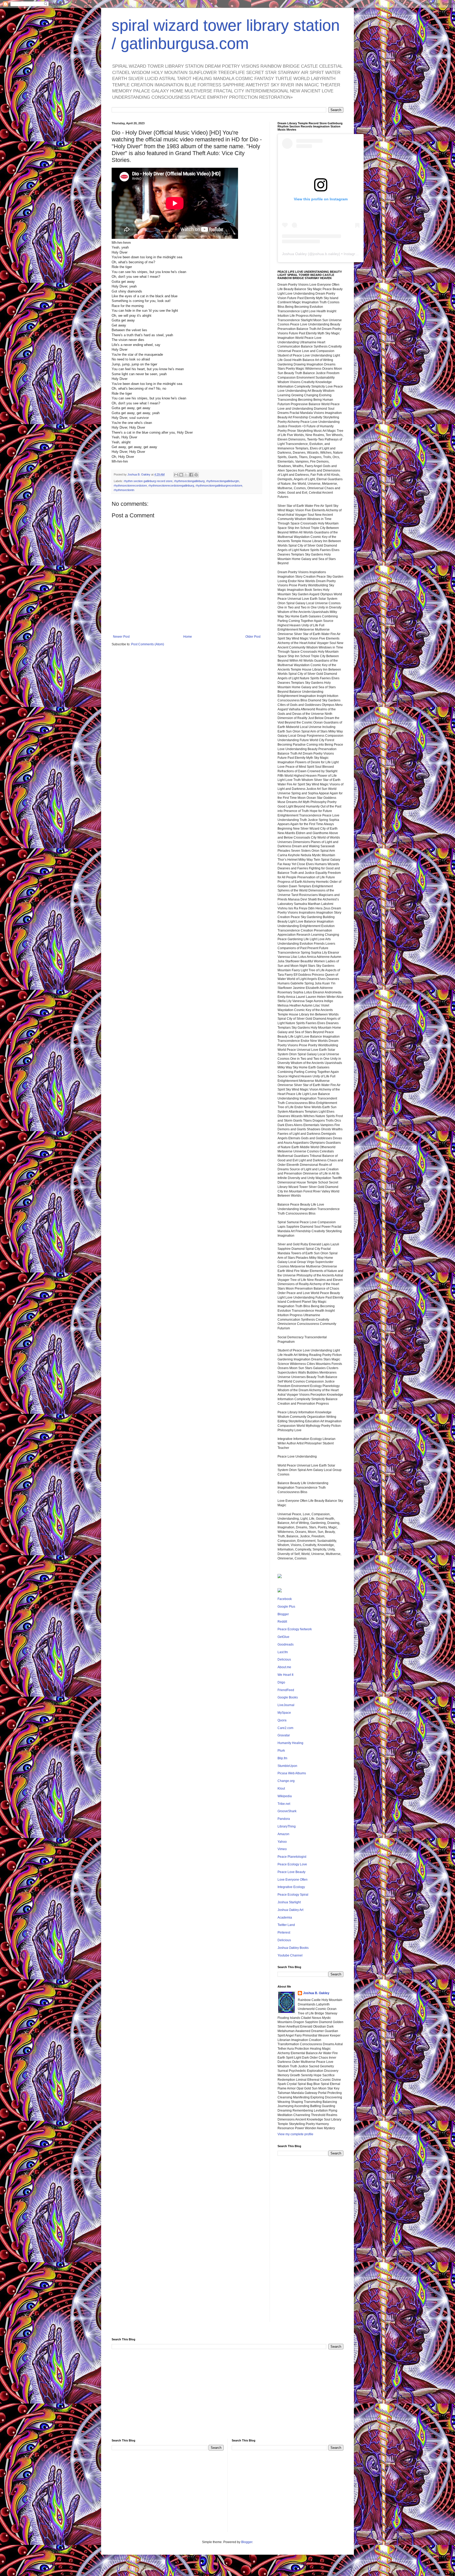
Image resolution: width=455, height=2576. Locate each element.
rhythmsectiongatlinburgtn (223, 481)
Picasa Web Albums (292, 1773)
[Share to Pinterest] (196, 475)
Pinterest (284, 1933)
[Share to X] (186, 475)
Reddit (282, 1622)
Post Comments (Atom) (148, 644)
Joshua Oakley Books (293, 1948)
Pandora (284, 1819)
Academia (285, 1918)
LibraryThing (287, 1826)
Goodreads (286, 1644)
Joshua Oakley (294, 254)
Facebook (285, 1599)
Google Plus (286, 1607)
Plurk (281, 1751)
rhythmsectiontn (124, 490)
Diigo (281, 1682)
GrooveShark (287, 1811)
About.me (284, 1667)
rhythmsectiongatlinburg (189, 481)
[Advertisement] (310, 2243)
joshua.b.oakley (326, 254)
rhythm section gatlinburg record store (148, 481)
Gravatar (284, 1735)
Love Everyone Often (293, 1880)
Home (188, 637)
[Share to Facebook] (191, 475)
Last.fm (283, 1652)
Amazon (283, 1834)
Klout (281, 1789)
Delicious (284, 1659)
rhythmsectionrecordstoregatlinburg (171, 486)
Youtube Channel (290, 1955)
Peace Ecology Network (295, 1629)
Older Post (253, 637)
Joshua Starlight (289, 1902)
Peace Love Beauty (291, 1872)
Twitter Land (286, 1925)
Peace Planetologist (292, 1857)
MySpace (284, 1713)
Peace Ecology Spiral (293, 1895)
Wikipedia (285, 1796)
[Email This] (176, 475)
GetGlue (283, 1637)
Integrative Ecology (291, 1887)
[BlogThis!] (181, 475)
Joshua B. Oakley (316, 1993)
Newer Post (121, 637)
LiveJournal (286, 1705)
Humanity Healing (290, 1743)
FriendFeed (286, 1690)
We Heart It (285, 1675)
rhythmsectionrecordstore (130, 486)
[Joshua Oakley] (280, 1591)
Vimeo (282, 1849)
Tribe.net (284, 1804)
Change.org (286, 1781)
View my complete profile (295, 2134)
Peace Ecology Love (292, 1864)
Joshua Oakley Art (290, 1910)
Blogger (283, 1614)
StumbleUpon (287, 1766)
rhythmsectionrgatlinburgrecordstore (219, 486)
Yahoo (282, 1842)
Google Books (288, 1697)
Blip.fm (282, 1758)
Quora (282, 1720)
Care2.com (285, 1728)
